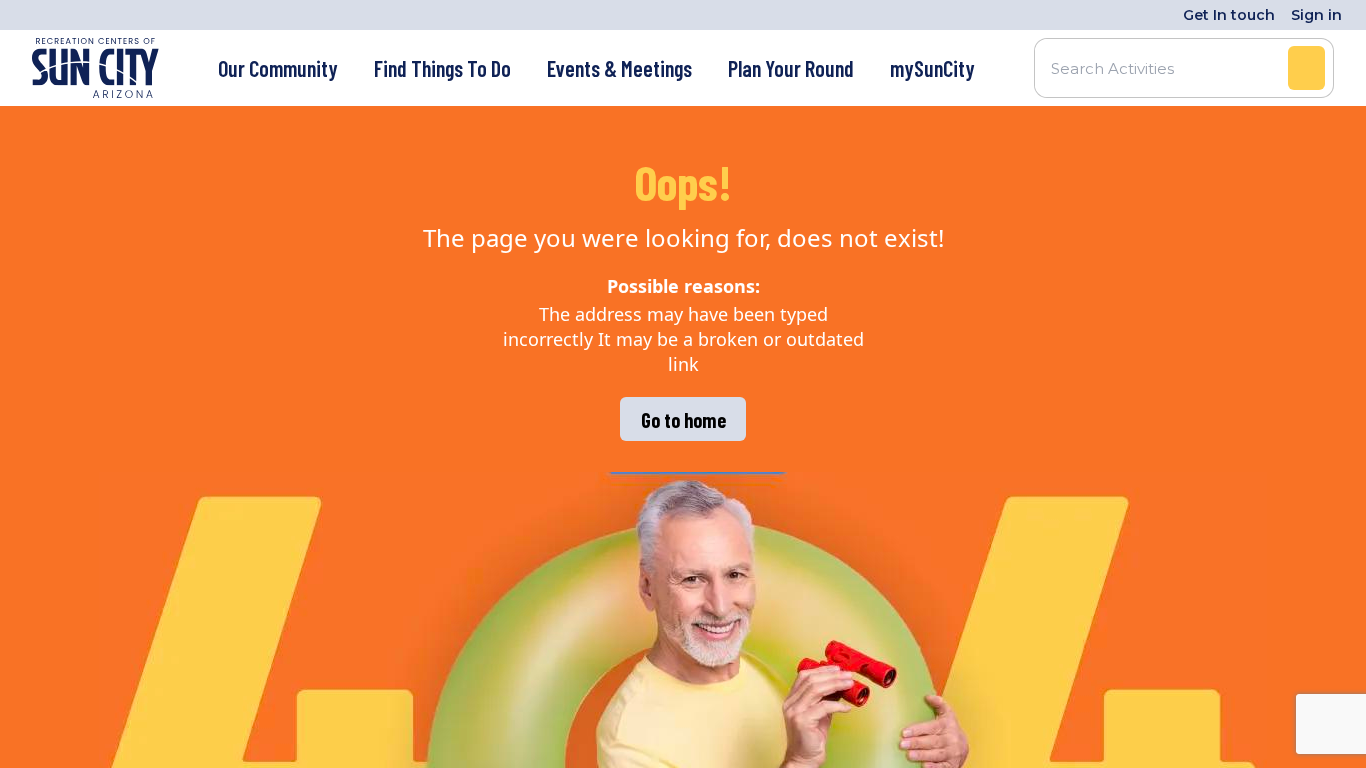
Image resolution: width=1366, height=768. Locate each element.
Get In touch (1229, 15)
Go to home (683, 420)
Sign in (1316, 15)
